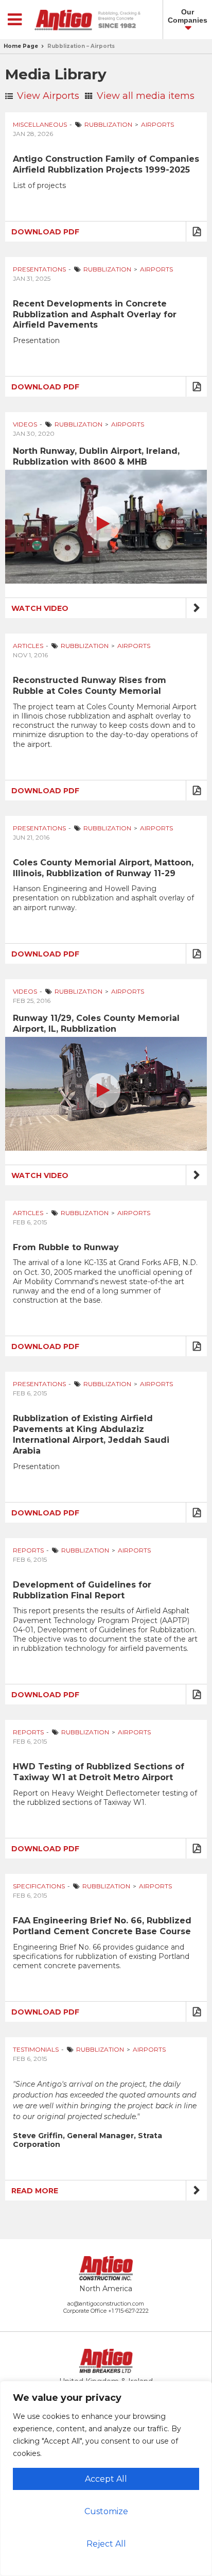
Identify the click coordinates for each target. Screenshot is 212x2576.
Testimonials (36, 2049)
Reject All (106, 2544)
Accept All (106, 2479)
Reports (28, 1550)
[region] (106, 2478)
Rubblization (108, 124)
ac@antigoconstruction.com (106, 2304)
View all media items (144, 96)
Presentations (39, 269)
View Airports (47, 96)
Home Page (21, 46)
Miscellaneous (40, 124)
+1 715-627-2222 (128, 2311)
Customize (106, 2511)
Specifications (39, 1886)
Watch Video (40, 608)
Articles (28, 646)
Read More (35, 2191)
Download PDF (45, 232)
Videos (25, 424)
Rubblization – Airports (81, 46)
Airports (157, 124)
